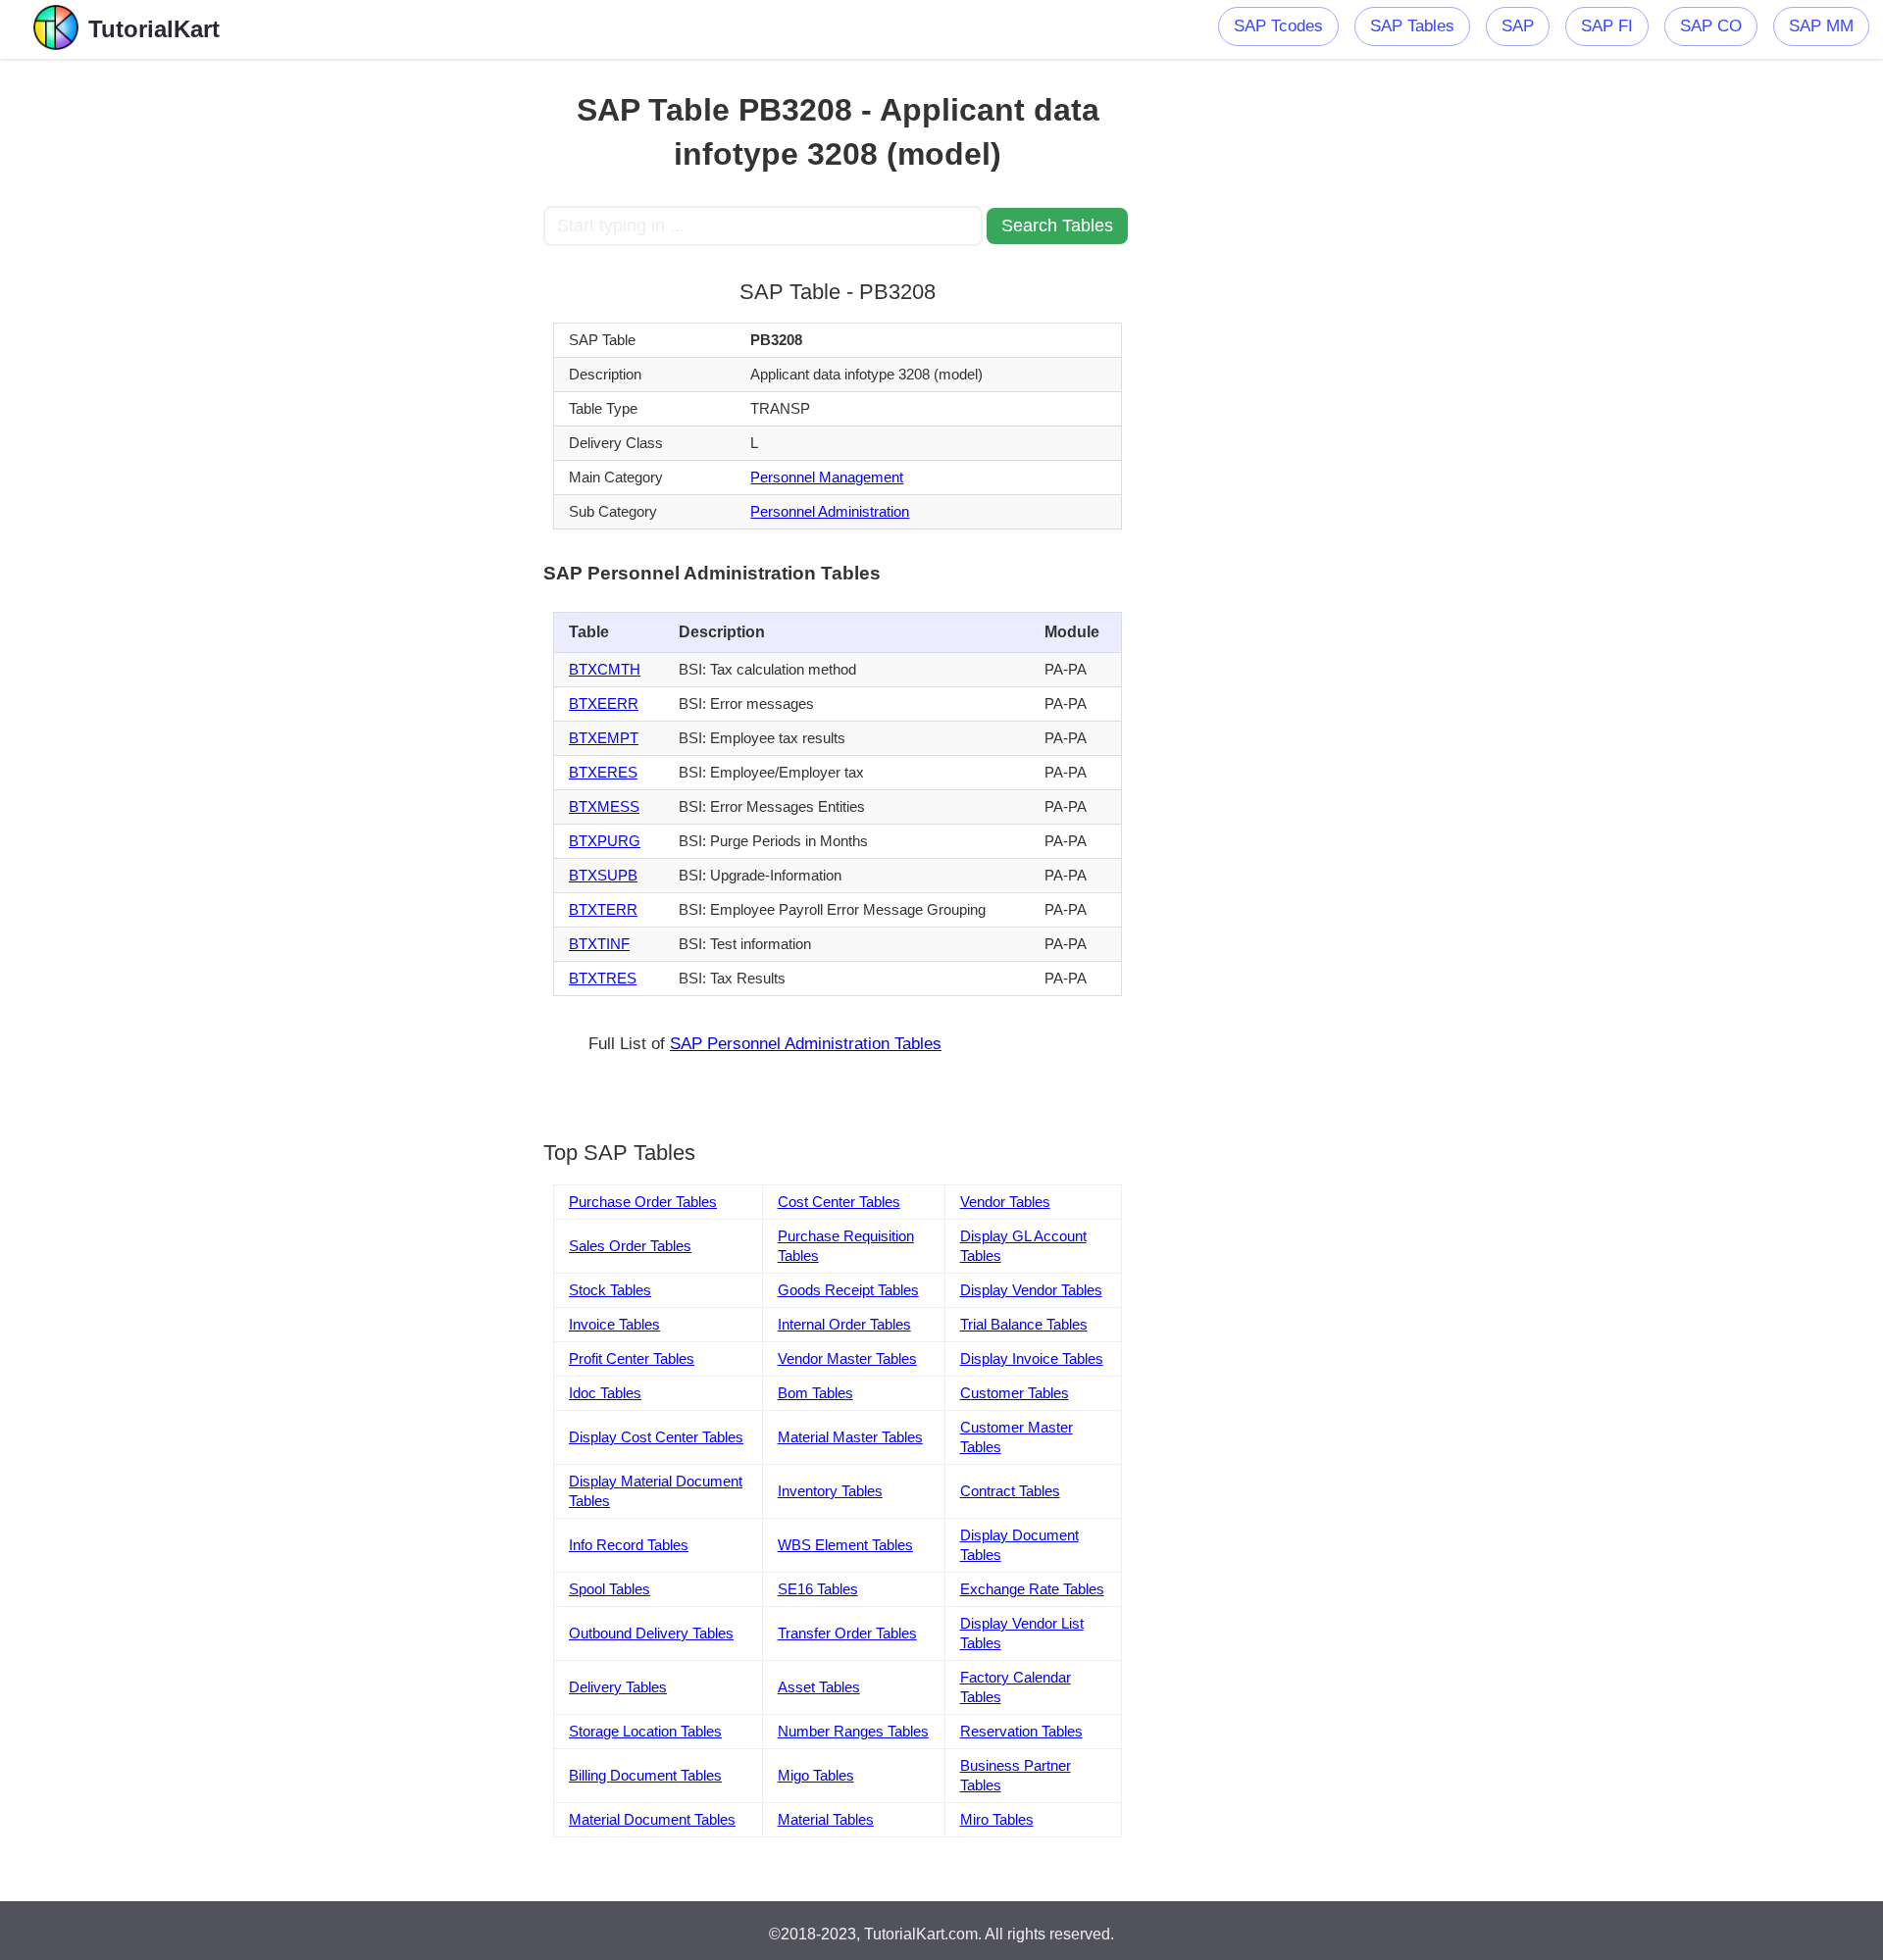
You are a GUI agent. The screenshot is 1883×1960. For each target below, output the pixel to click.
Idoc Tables (605, 1393)
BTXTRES (603, 978)
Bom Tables (815, 1393)
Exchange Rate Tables (1032, 1589)
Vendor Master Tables (847, 1358)
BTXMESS (604, 806)
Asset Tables (819, 1687)
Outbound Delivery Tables (651, 1633)
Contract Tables (1010, 1491)
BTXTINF (599, 944)
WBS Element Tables (845, 1545)
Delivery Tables (618, 1687)
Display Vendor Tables (1031, 1290)
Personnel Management (827, 477)
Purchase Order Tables (643, 1202)
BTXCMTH (605, 669)
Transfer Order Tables (847, 1633)
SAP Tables (1412, 26)
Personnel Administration (830, 511)
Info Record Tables (629, 1545)
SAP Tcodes (1278, 26)
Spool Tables (610, 1589)
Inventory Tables (830, 1491)
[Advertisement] (399, 353)
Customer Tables (1015, 1393)
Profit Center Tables (632, 1358)
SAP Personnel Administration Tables (806, 1044)
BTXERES (603, 772)
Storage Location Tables (645, 1731)
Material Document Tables (652, 1819)
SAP (1518, 26)
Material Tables (826, 1819)
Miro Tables (997, 1819)
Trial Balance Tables (1024, 1324)
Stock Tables (610, 1290)
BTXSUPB (603, 875)
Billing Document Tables (645, 1775)
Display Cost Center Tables (656, 1437)
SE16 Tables (818, 1589)
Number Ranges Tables (853, 1731)
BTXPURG (605, 841)
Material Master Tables (850, 1437)
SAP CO (1711, 26)
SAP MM (1821, 26)
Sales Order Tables (630, 1246)
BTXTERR (603, 909)
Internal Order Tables (844, 1324)
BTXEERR (604, 704)
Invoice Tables (614, 1324)
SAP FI (1607, 26)
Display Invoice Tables (1032, 1358)
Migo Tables (816, 1775)
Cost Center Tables (839, 1202)
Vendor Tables (1005, 1202)
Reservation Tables (1021, 1731)
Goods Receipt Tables (848, 1290)
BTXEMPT (604, 738)
